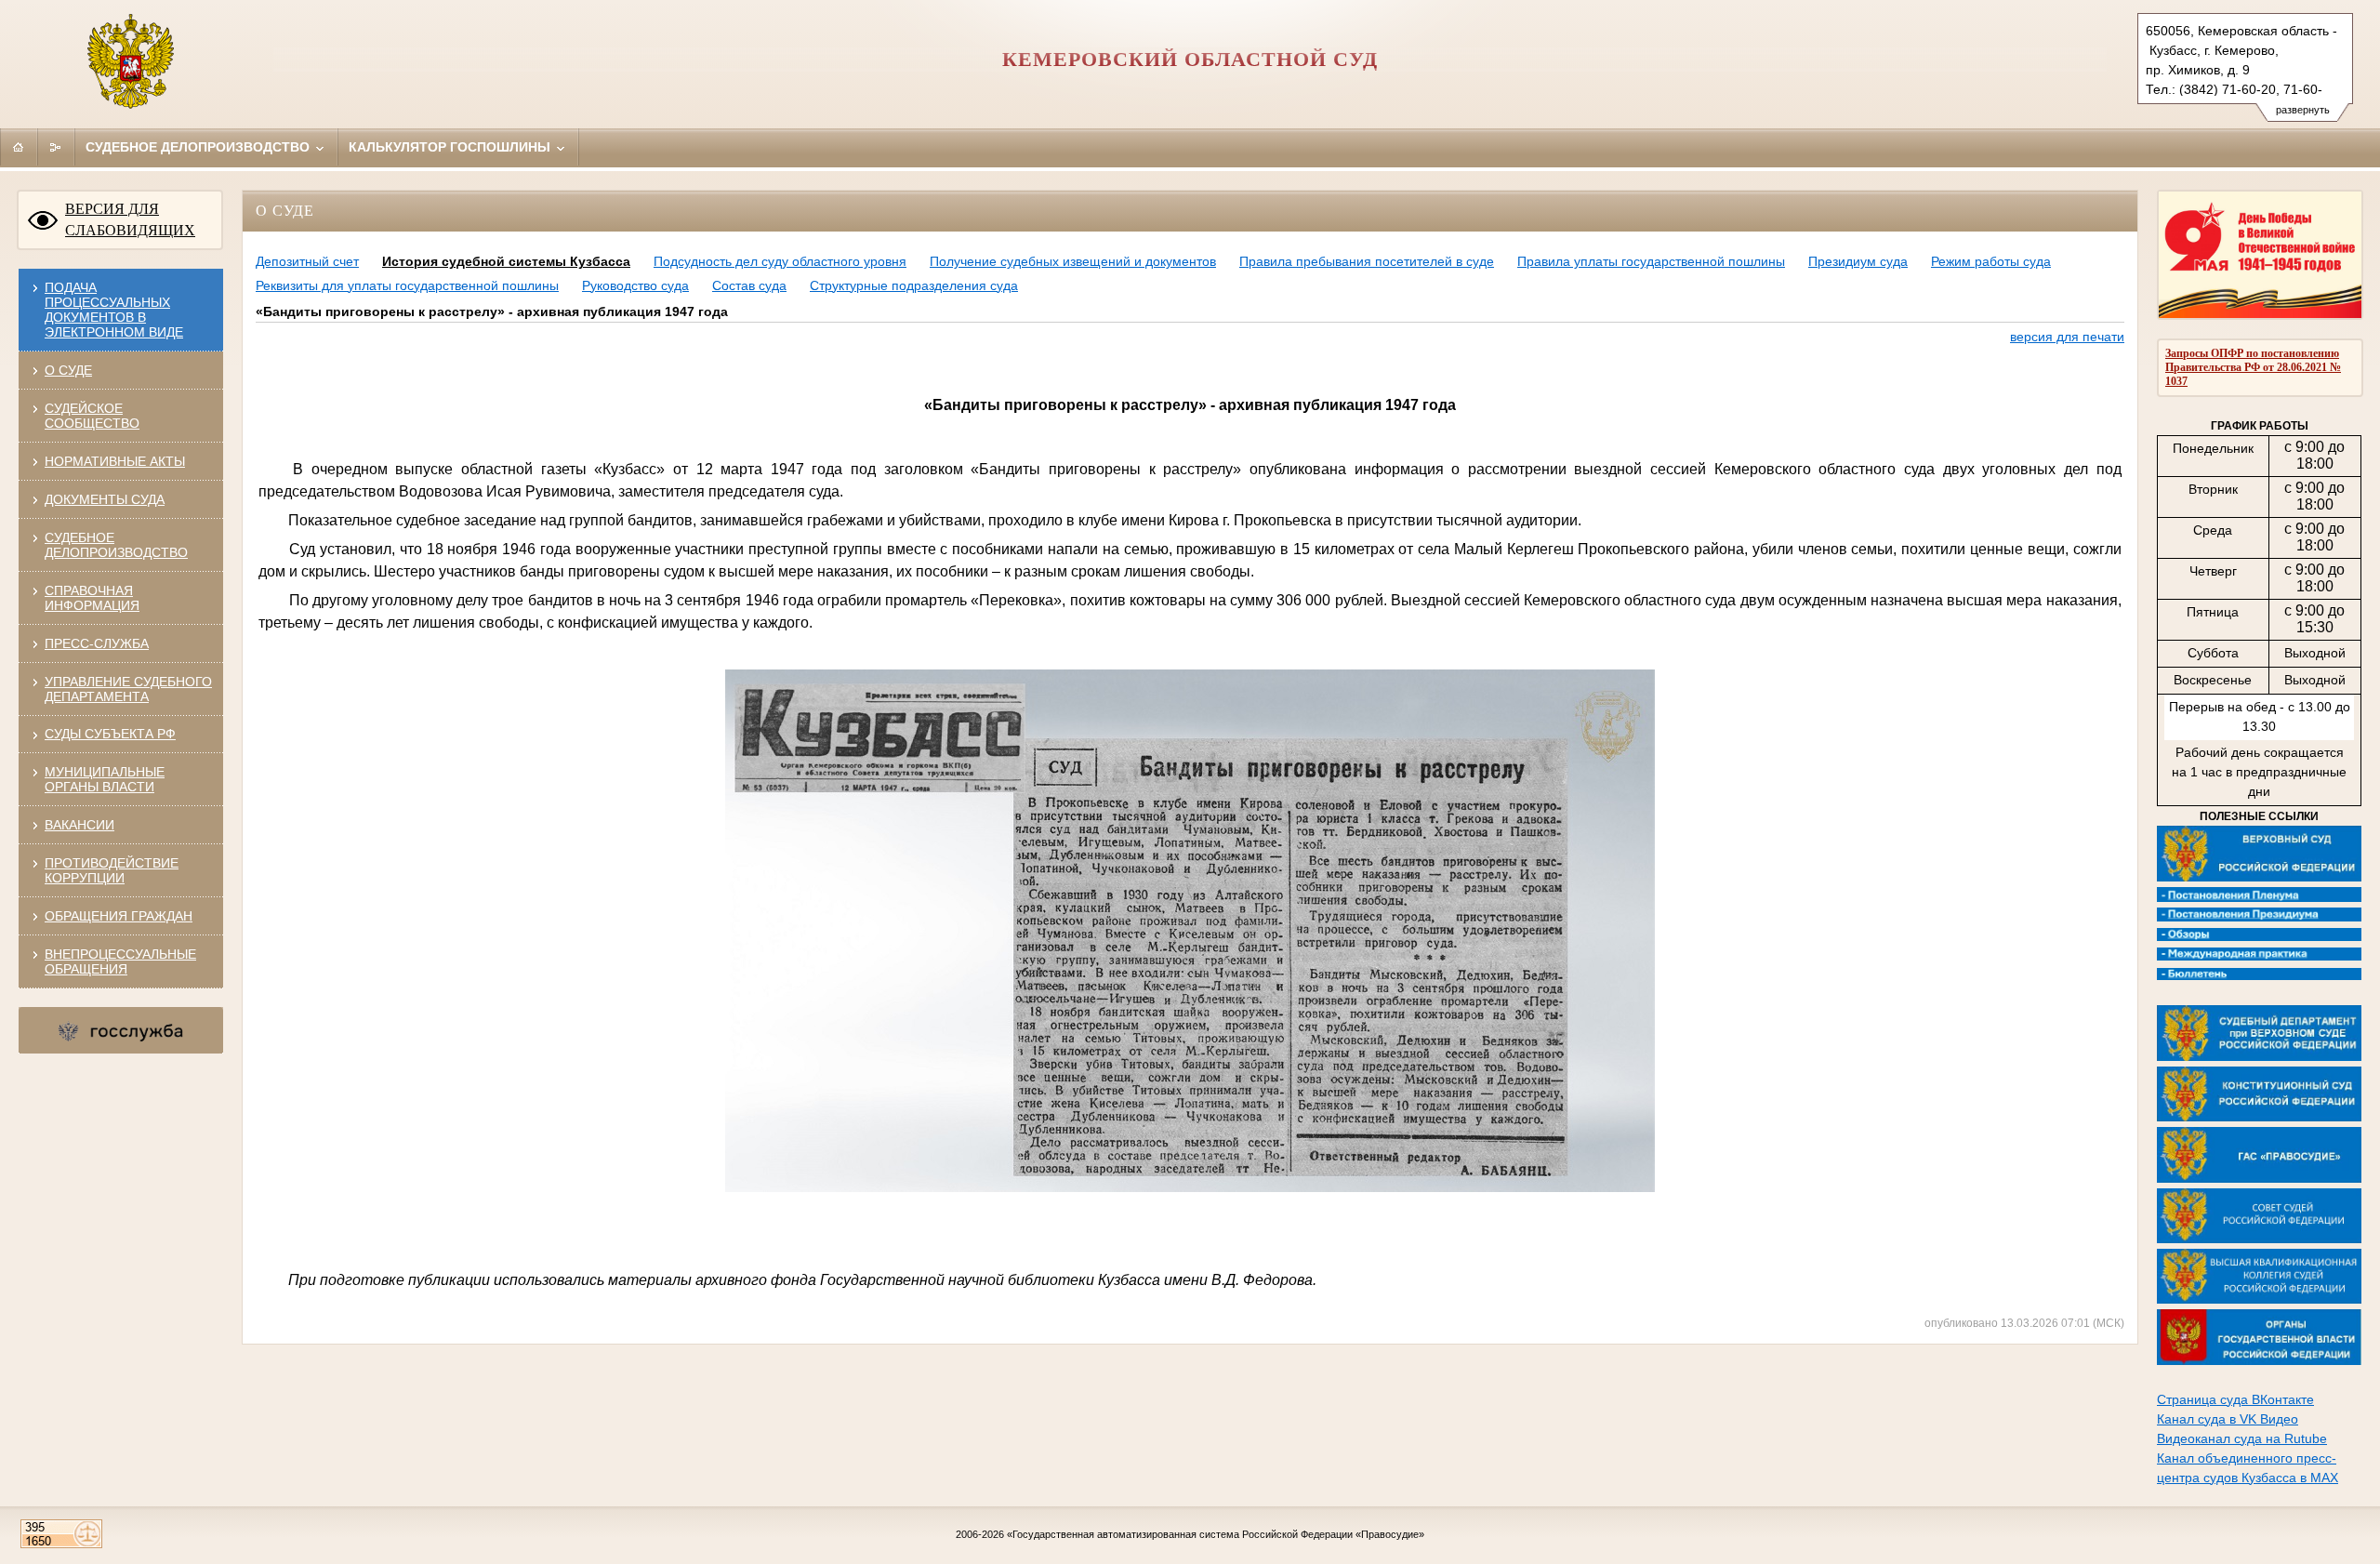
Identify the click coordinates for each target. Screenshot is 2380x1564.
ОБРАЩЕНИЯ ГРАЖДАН (119, 916)
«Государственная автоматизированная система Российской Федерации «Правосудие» (1216, 1534)
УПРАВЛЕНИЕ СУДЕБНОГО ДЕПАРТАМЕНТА (128, 689)
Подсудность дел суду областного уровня (780, 261)
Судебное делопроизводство (199, 147)
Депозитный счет (307, 261)
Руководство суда (635, 285)
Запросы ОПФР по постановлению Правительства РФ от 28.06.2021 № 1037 (2253, 367)
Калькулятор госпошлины (451, 147)
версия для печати (2067, 337)
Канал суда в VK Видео (2228, 1419)
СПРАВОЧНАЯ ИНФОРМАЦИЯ (92, 598)
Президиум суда (1858, 261)
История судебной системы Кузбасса (506, 261)
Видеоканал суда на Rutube (2242, 1438)
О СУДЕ (68, 370)
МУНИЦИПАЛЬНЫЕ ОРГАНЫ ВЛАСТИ (105, 779)
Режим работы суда (1991, 261)
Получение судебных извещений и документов (1073, 261)
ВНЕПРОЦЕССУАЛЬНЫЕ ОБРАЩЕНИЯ (120, 961)
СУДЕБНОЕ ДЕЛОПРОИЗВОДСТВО (116, 545)
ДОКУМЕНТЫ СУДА (105, 499)
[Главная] (19, 147)
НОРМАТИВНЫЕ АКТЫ (115, 461)
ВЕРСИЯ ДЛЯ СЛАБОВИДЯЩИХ (130, 219)
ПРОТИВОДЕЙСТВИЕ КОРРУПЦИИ (112, 870)
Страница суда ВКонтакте (2235, 1399)
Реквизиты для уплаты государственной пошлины (407, 285)
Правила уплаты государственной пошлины (1651, 261)
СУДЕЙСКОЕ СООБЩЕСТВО (92, 416)
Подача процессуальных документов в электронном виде (114, 310)
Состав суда (749, 285)
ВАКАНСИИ (79, 825)
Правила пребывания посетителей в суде (1367, 261)
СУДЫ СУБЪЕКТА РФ (110, 734)
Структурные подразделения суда (914, 285)
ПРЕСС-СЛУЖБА (97, 643)
